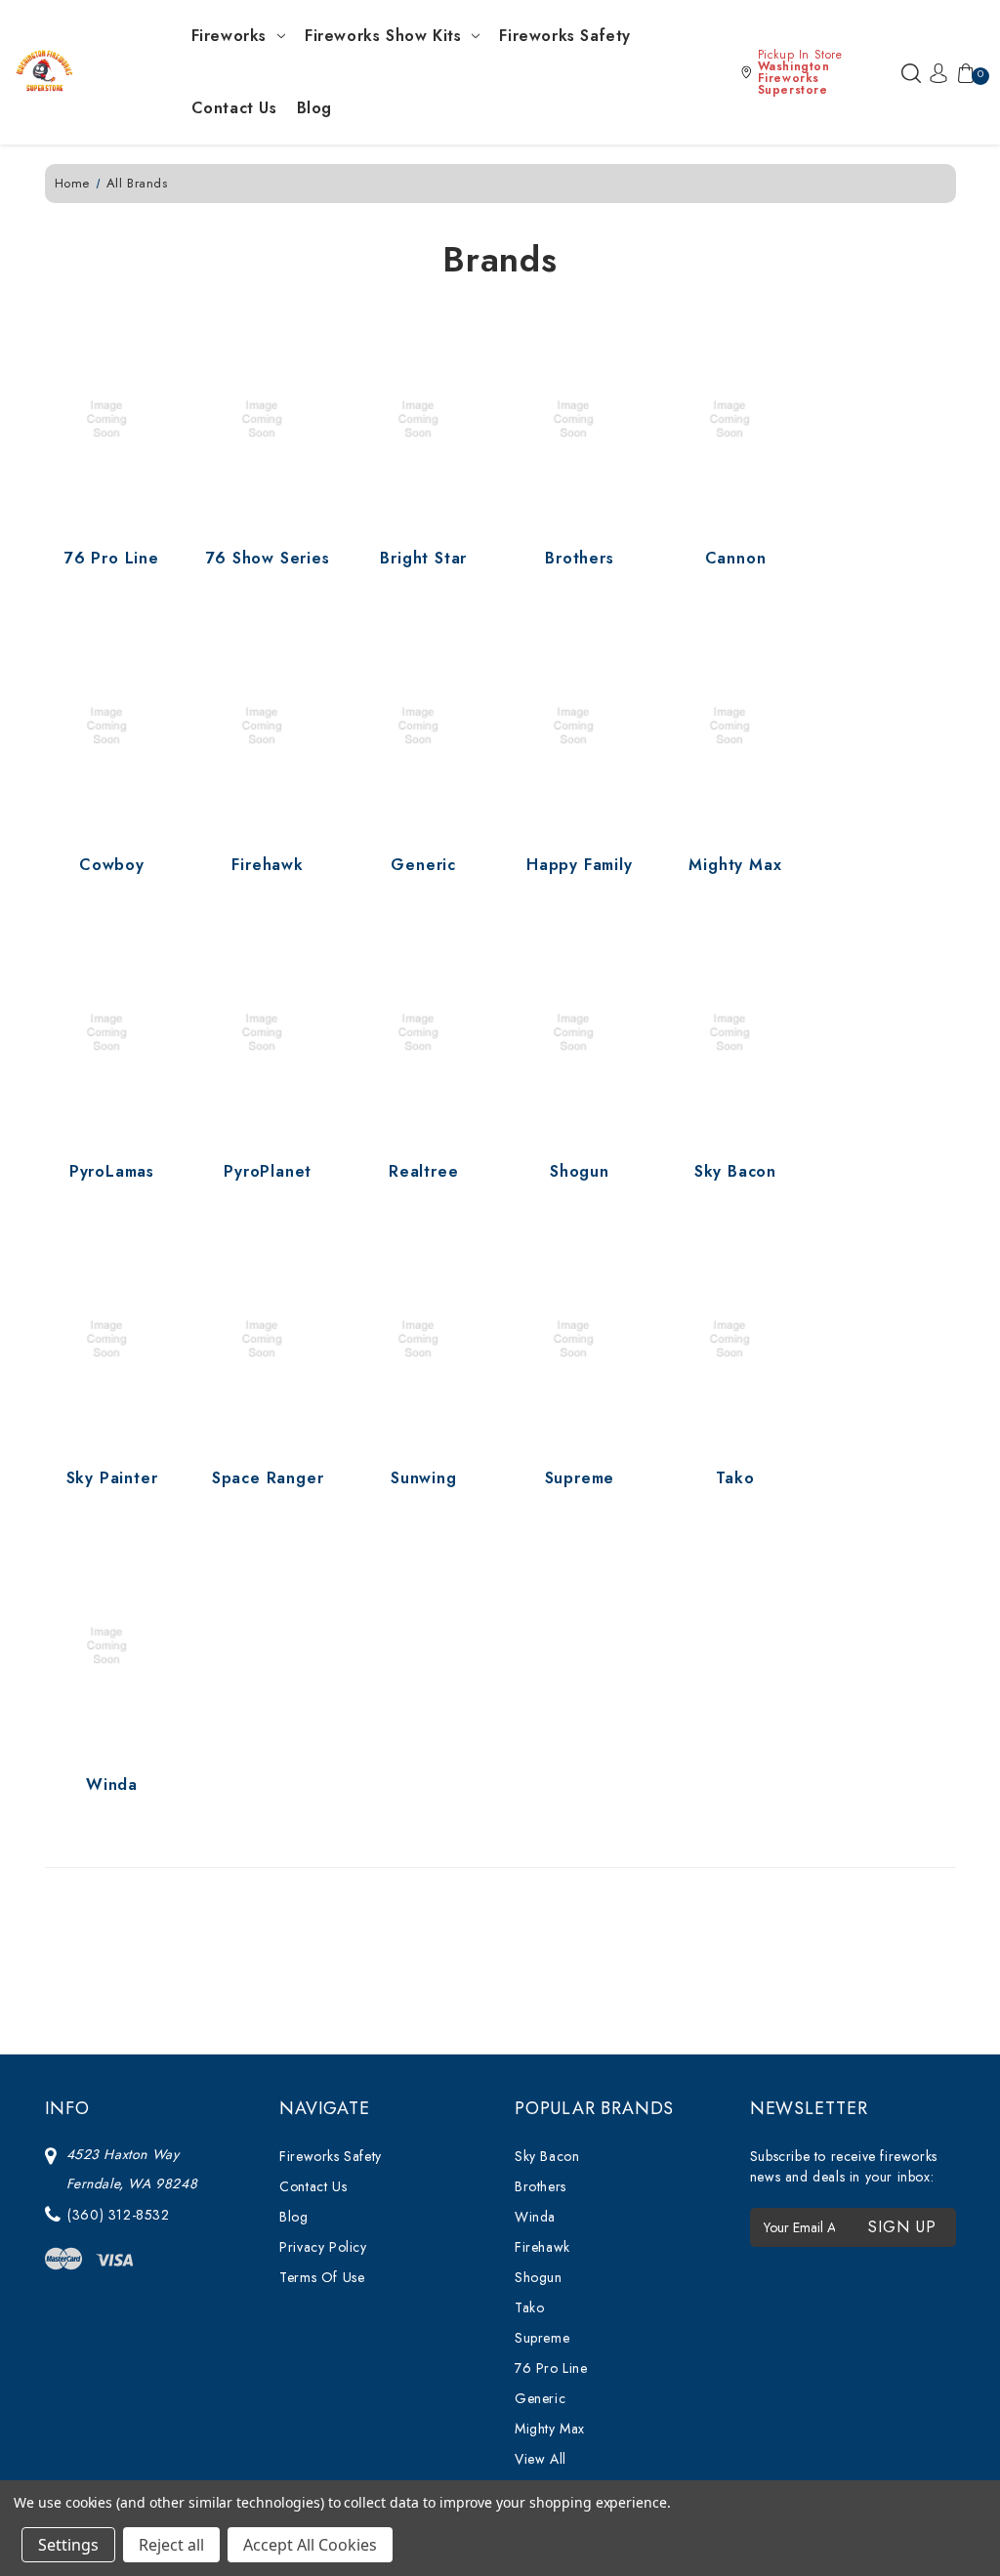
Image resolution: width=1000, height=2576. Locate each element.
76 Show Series (268, 558)
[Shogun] (579, 1032)
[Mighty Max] (735, 726)
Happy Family (580, 865)
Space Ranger (268, 1478)
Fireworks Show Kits (383, 36)
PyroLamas (112, 1171)
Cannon (736, 558)
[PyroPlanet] (268, 1032)
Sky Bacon (735, 1171)
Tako (735, 1478)
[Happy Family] (579, 726)
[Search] (911, 72)
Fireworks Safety (565, 36)
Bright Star (423, 558)
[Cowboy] (112, 726)
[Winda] (112, 1645)
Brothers (579, 558)
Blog (314, 108)
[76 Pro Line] (112, 420)
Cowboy (112, 865)
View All (541, 2459)
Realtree (423, 1171)
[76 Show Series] (268, 420)
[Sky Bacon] (735, 1032)
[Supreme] (579, 1339)
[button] (816, 72)
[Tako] (735, 1339)
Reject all (171, 2545)
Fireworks (229, 36)
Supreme (580, 1478)
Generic (423, 865)
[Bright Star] (424, 420)
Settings (68, 2545)
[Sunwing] (424, 1339)
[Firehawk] (268, 726)
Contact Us (234, 108)
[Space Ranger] (268, 1339)
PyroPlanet (268, 1171)
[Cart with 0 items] (962, 72)
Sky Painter (112, 1478)
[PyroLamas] (112, 1032)
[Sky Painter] (112, 1339)
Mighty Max (735, 865)
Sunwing (424, 1478)
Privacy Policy (323, 2247)
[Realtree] (424, 1032)
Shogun (580, 1171)
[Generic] (424, 726)
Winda (112, 1785)
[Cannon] (735, 420)
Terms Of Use (322, 2277)
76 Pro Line (112, 558)
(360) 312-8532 (118, 2215)
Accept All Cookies (310, 2545)
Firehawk (267, 865)
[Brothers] (579, 420)
